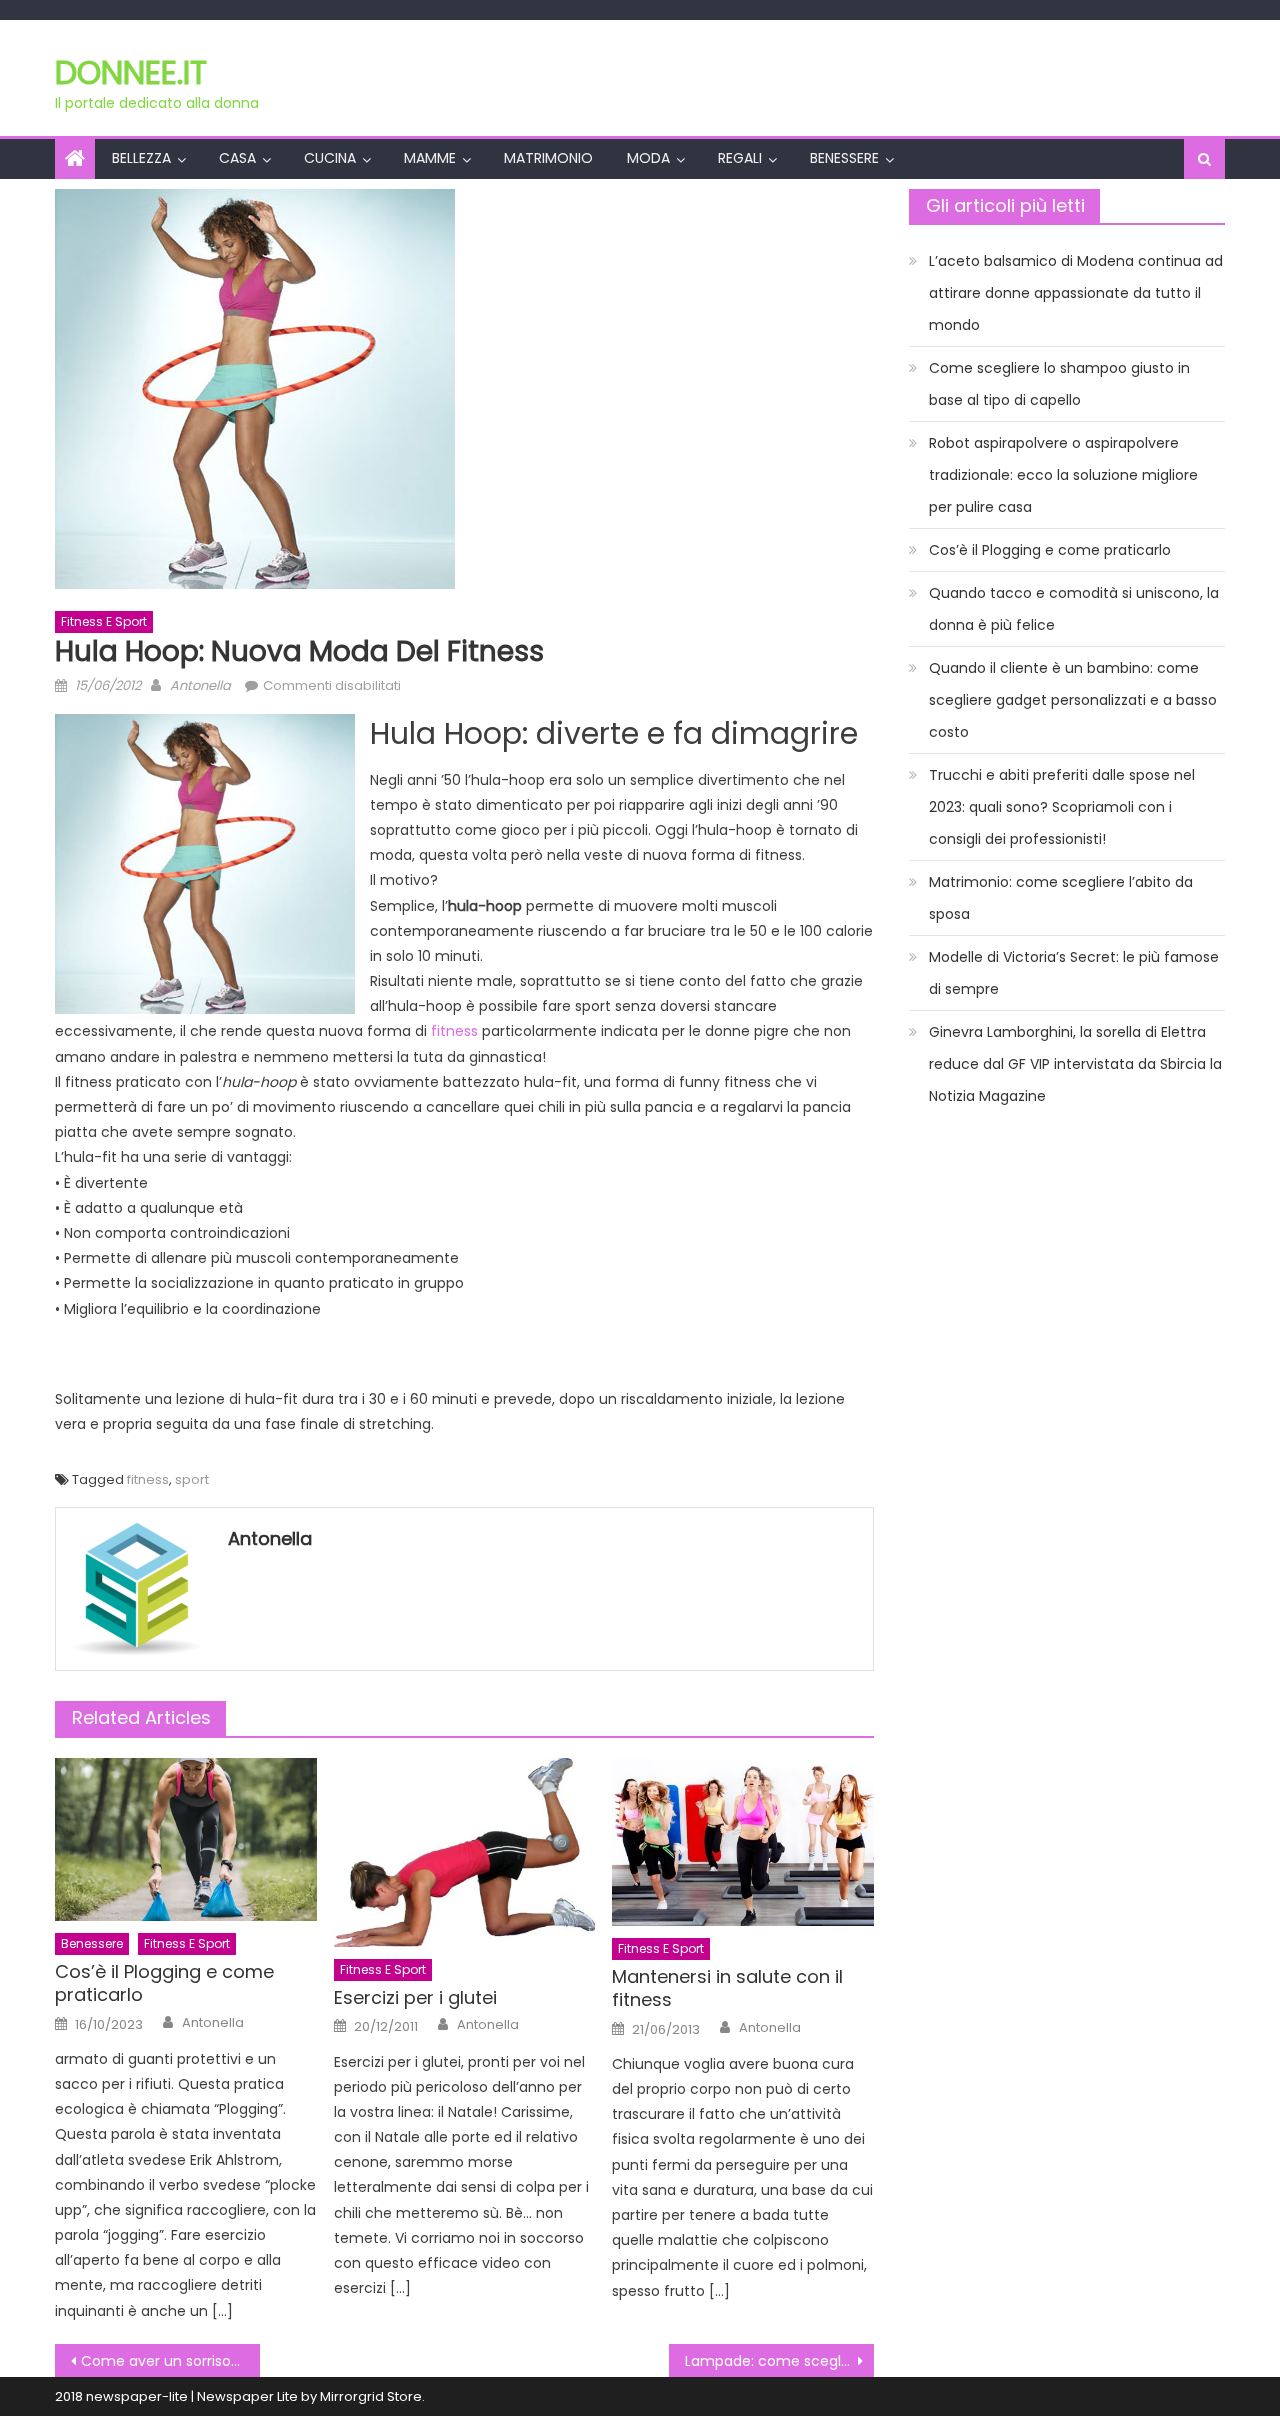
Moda (648, 158)
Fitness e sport (104, 621)
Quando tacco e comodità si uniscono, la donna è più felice (1074, 609)
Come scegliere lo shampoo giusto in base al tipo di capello (1059, 384)
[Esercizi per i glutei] (465, 1853)
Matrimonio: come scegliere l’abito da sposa (1061, 898)
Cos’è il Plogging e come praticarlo (164, 1983)
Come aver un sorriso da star (170, 2361)
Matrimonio (548, 158)
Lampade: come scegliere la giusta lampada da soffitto (779, 2361)
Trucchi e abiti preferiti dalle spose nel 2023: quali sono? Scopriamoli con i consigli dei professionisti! (1062, 807)
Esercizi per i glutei (415, 1997)
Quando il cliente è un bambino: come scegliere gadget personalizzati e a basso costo (1073, 700)
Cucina (330, 158)
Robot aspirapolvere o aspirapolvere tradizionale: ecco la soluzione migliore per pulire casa (1063, 475)
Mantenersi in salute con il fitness (727, 1988)
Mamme (430, 158)
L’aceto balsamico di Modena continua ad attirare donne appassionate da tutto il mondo (1076, 293)
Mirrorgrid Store (371, 2396)
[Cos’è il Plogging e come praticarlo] (186, 1840)
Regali (740, 158)
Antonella (200, 685)
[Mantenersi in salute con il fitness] (743, 1842)
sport (192, 1479)
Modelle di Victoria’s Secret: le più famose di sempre (1074, 973)
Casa (237, 158)
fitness (454, 1031)
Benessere (844, 158)
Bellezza (141, 158)
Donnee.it (131, 72)
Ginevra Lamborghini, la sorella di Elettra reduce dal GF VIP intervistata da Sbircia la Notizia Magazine (1075, 1064)
